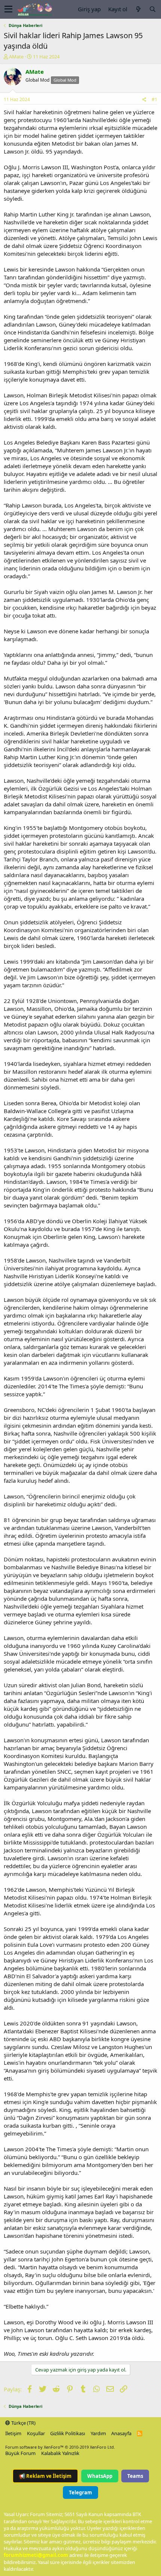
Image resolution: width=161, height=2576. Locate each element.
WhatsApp (100, 2476)
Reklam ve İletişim (45, 2476)
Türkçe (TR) (23, 2423)
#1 (154, 99)
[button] (8, 9)
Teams (135, 2476)
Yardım (98, 2433)
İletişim (13, 2433)
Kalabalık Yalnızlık (60, 2453)
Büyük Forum (20, 2453)
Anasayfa (121, 2433)
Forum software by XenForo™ (60, 2447)
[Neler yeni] (138, 9)
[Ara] (152, 9)
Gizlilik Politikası (68, 2433)
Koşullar (36, 2433)
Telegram (80, 2492)
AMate (16, 57)
